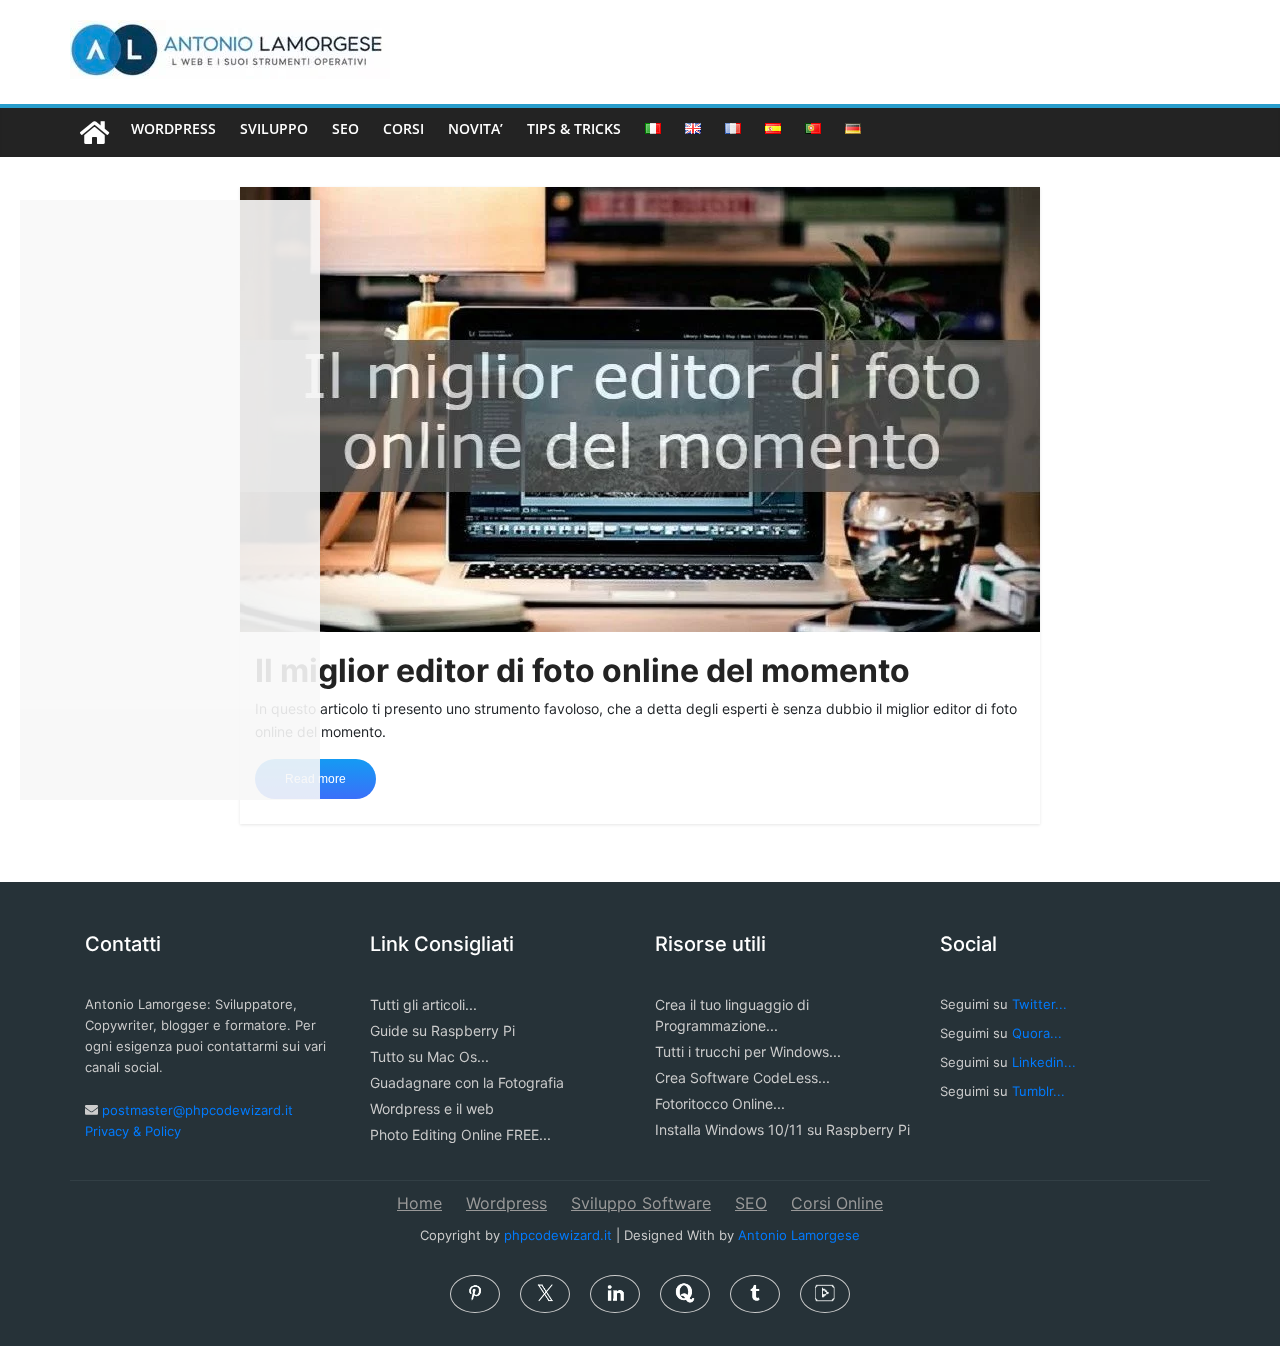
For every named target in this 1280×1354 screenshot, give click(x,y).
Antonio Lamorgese (799, 1235)
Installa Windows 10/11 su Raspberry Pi (782, 1129)
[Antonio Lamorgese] (94, 133)
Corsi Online (837, 1203)
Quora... (1037, 1033)
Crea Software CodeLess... (742, 1077)
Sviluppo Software (641, 1203)
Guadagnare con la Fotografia (467, 1082)
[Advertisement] (170, 500)
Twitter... (1039, 1004)
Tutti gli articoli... (423, 1004)
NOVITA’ (475, 128)
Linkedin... (1044, 1062)
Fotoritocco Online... (720, 1103)
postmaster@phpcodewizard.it (197, 1110)
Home (419, 1203)
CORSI (403, 128)
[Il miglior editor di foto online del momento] (640, 408)
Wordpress (506, 1203)
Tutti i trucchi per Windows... (748, 1051)
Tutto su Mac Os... (429, 1056)
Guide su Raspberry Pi (442, 1030)
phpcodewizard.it (558, 1235)
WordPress (173, 128)
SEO (345, 128)
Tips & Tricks (574, 128)
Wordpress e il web (432, 1108)
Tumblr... (1038, 1091)
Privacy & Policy (133, 1131)
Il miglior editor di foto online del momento (582, 670)
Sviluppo (274, 128)
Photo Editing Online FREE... (460, 1134)
